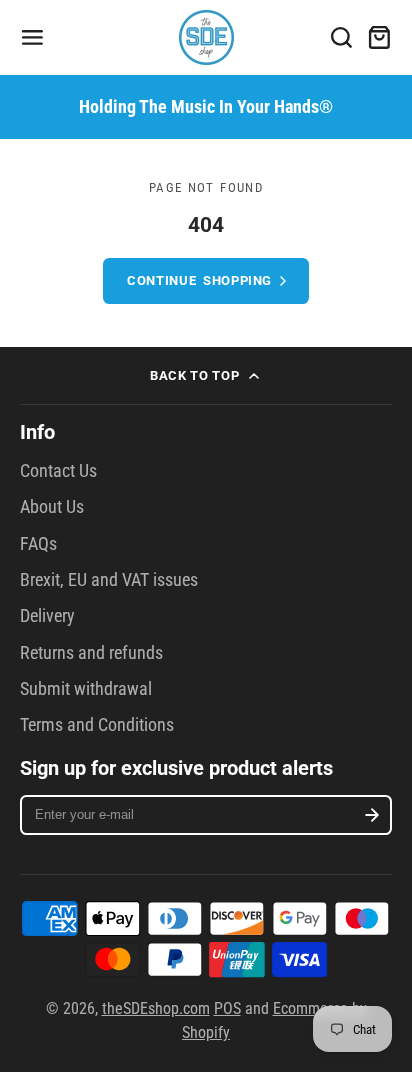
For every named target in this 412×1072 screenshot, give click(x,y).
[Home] (206, 37)
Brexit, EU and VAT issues (109, 580)
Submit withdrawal (86, 689)
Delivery (47, 616)
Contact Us (58, 471)
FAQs (38, 544)
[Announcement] (206, 107)
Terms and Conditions (97, 725)
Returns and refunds (91, 653)
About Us (52, 507)
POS (227, 1008)
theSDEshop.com (156, 1008)
